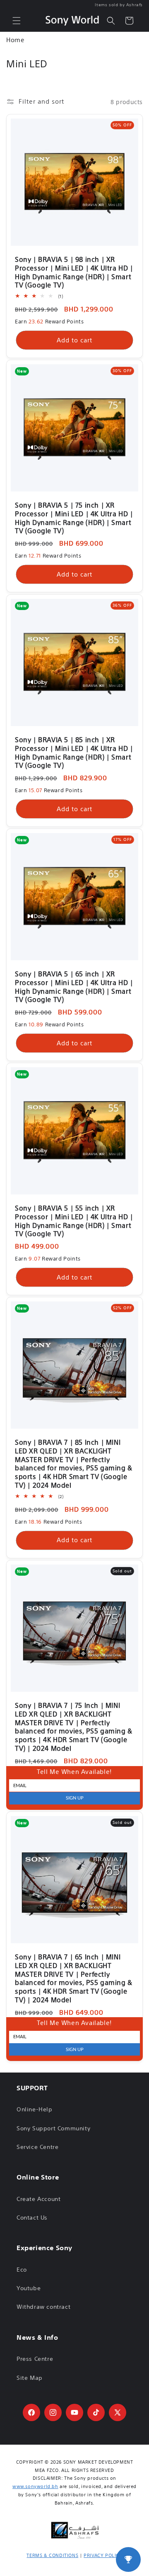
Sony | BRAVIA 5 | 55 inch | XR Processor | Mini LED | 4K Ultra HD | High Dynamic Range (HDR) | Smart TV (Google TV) (74, 1221)
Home (15, 40)
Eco (22, 2270)
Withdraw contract (43, 2307)
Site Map (30, 2378)
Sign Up (75, 1798)
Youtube (29, 2288)
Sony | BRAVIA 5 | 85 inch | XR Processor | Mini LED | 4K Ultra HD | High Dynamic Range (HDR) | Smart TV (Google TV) (74, 753)
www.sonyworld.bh (35, 2486)
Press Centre (35, 2359)
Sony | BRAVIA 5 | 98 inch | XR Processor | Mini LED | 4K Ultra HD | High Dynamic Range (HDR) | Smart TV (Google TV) (74, 272)
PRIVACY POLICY (103, 2555)
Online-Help (35, 2109)
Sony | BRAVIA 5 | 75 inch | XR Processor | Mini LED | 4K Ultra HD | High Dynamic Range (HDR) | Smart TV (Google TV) (74, 518)
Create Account (38, 2199)
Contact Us (32, 2217)
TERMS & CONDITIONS (52, 2555)
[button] (17, 21)
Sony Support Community (53, 2128)
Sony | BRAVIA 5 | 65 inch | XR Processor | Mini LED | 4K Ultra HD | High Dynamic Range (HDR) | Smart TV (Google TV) (74, 987)
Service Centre (37, 2147)
